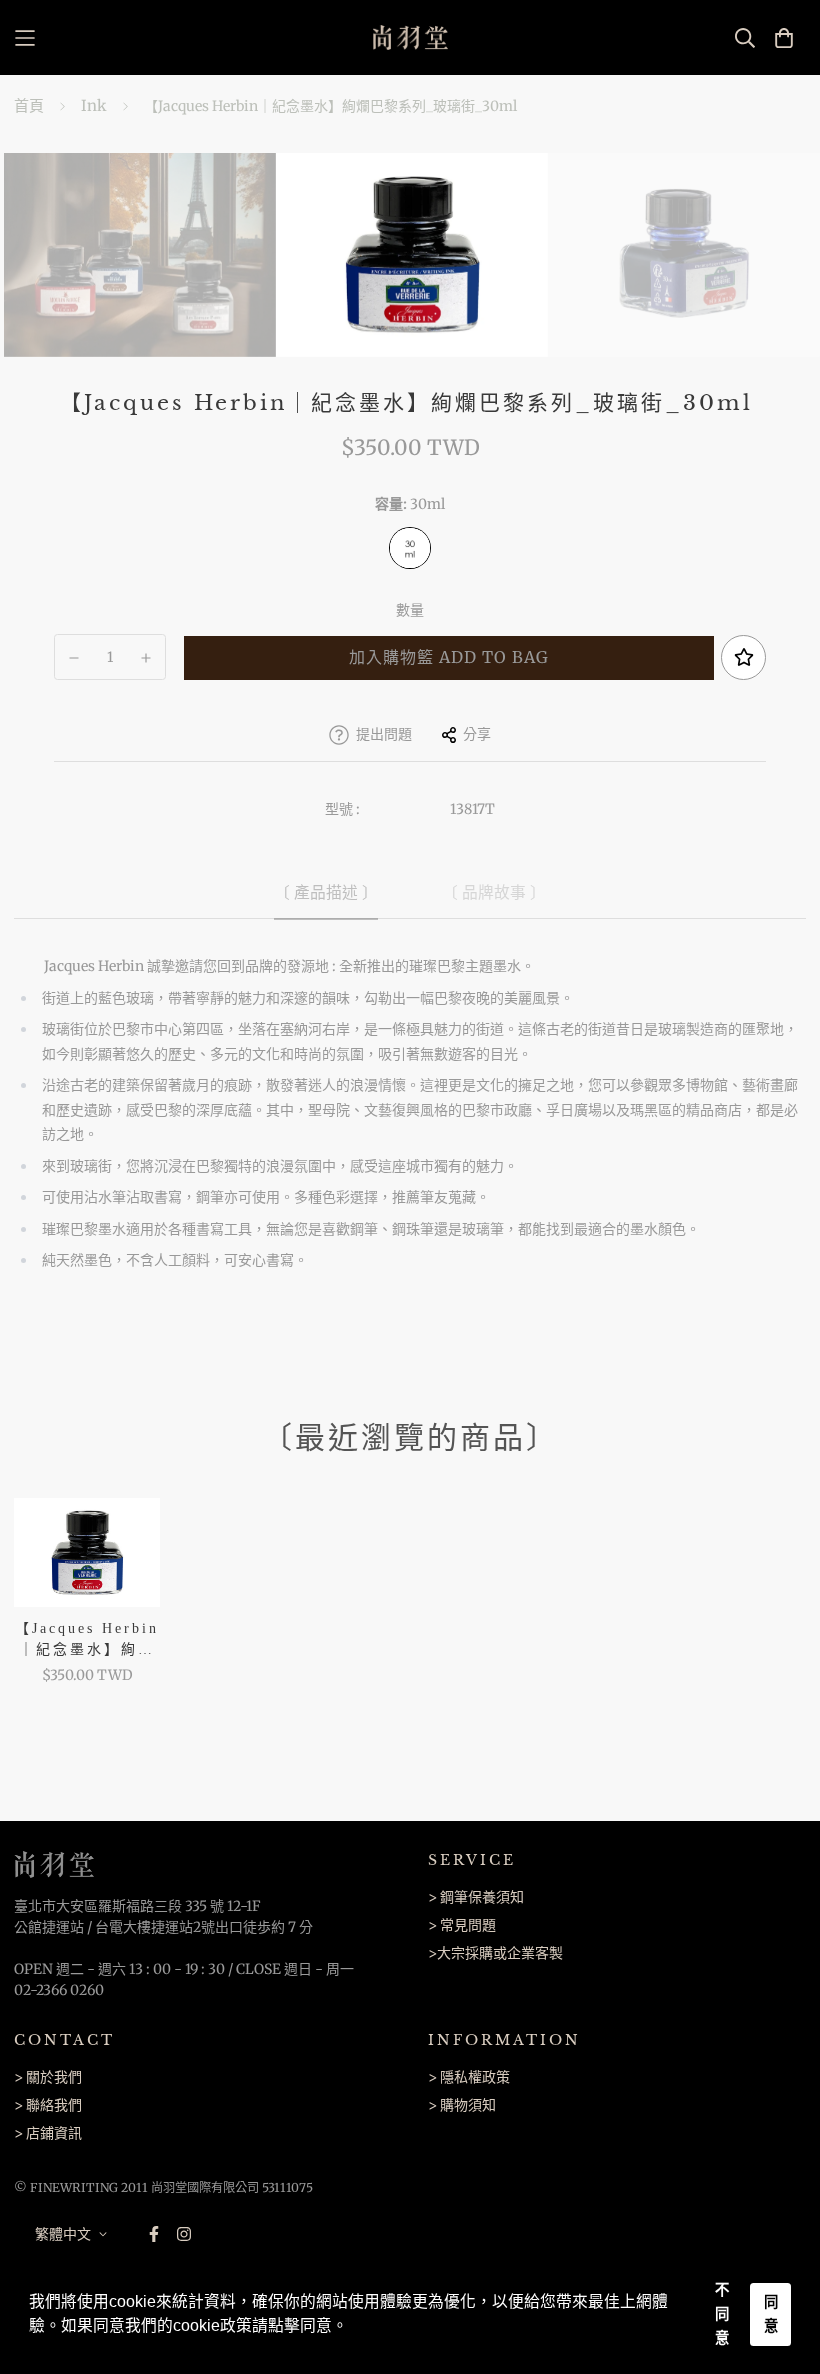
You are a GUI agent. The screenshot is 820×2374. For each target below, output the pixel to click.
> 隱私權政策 (469, 2077)
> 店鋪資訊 (48, 2133)
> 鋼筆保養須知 (476, 1897)
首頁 (29, 105)
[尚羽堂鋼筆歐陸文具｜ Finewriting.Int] (410, 37)
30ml (410, 548)
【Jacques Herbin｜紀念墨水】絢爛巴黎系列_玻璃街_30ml (87, 1640)
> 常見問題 (462, 1925)
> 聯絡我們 (48, 2105)
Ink (94, 105)
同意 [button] (771, 2314)
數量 (410, 610)
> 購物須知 (462, 2105)
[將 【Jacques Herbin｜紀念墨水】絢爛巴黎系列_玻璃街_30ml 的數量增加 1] (147, 658)
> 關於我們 (48, 2077)
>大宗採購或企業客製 (495, 1953)
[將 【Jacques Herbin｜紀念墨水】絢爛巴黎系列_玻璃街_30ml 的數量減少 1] (74, 658)
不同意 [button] (722, 2314)
